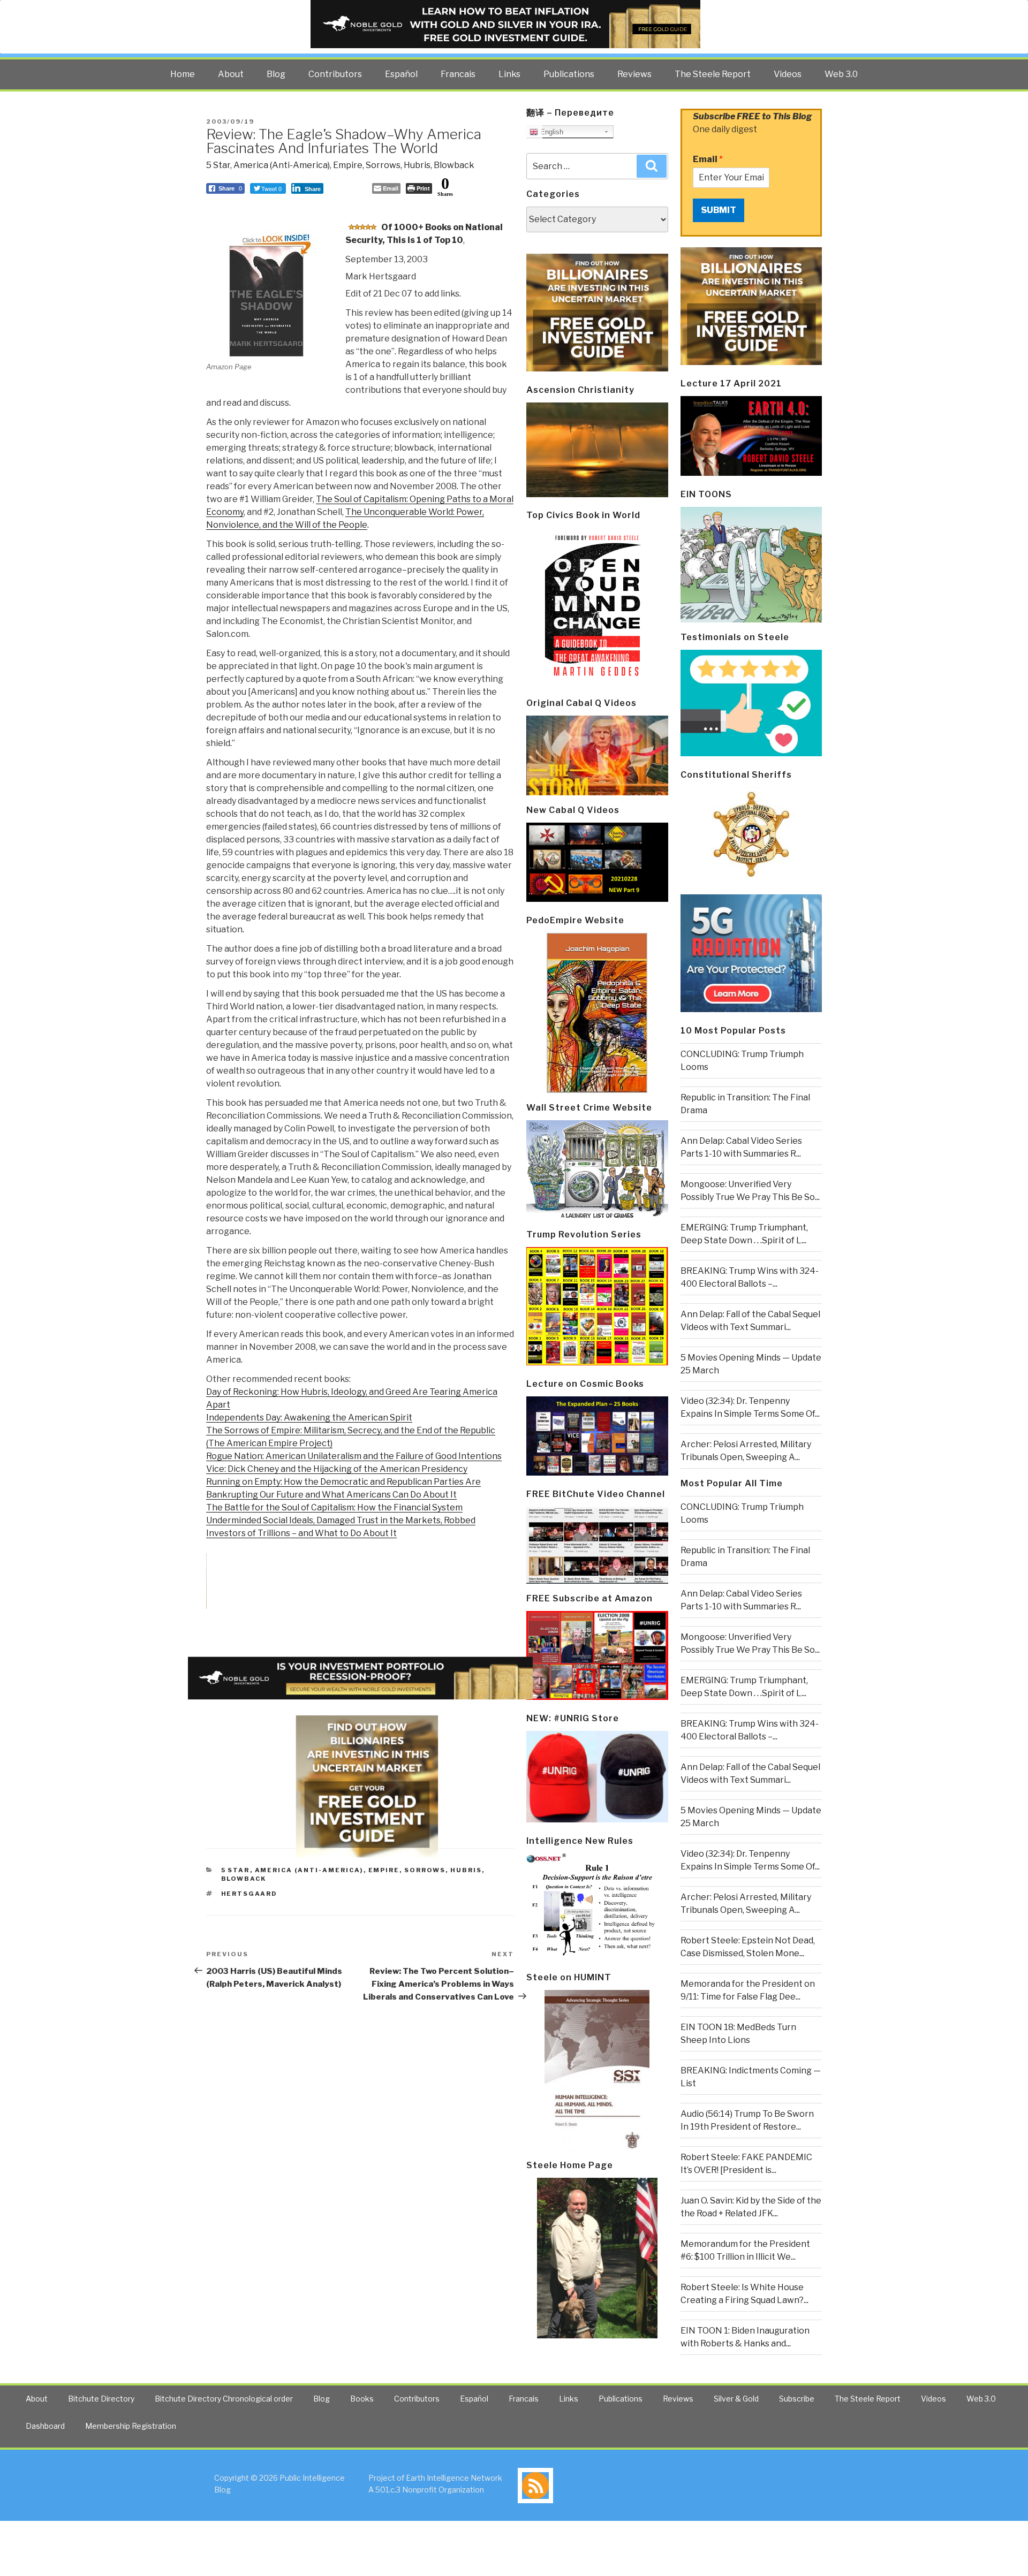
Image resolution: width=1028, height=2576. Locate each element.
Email (708, 159)
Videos (788, 74)
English (551, 132)
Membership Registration (131, 2426)
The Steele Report (713, 74)
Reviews (634, 74)
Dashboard (45, 2426)
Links (509, 74)
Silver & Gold (736, 2399)
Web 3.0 (841, 74)
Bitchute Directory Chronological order (224, 2399)
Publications (569, 74)
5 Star (218, 165)
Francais (458, 74)
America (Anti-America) (282, 165)
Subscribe (797, 2399)
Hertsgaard (250, 1894)
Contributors (335, 74)
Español (401, 74)
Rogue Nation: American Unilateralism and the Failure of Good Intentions (354, 1456)
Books (362, 2399)
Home (183, 74)
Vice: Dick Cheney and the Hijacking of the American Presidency (337, 1469)
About (231, 74)
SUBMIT (719, 210)
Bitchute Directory (101, 2399)
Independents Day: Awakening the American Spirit (309, 1418)
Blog (276, 74)
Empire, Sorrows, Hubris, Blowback (404, 165)
